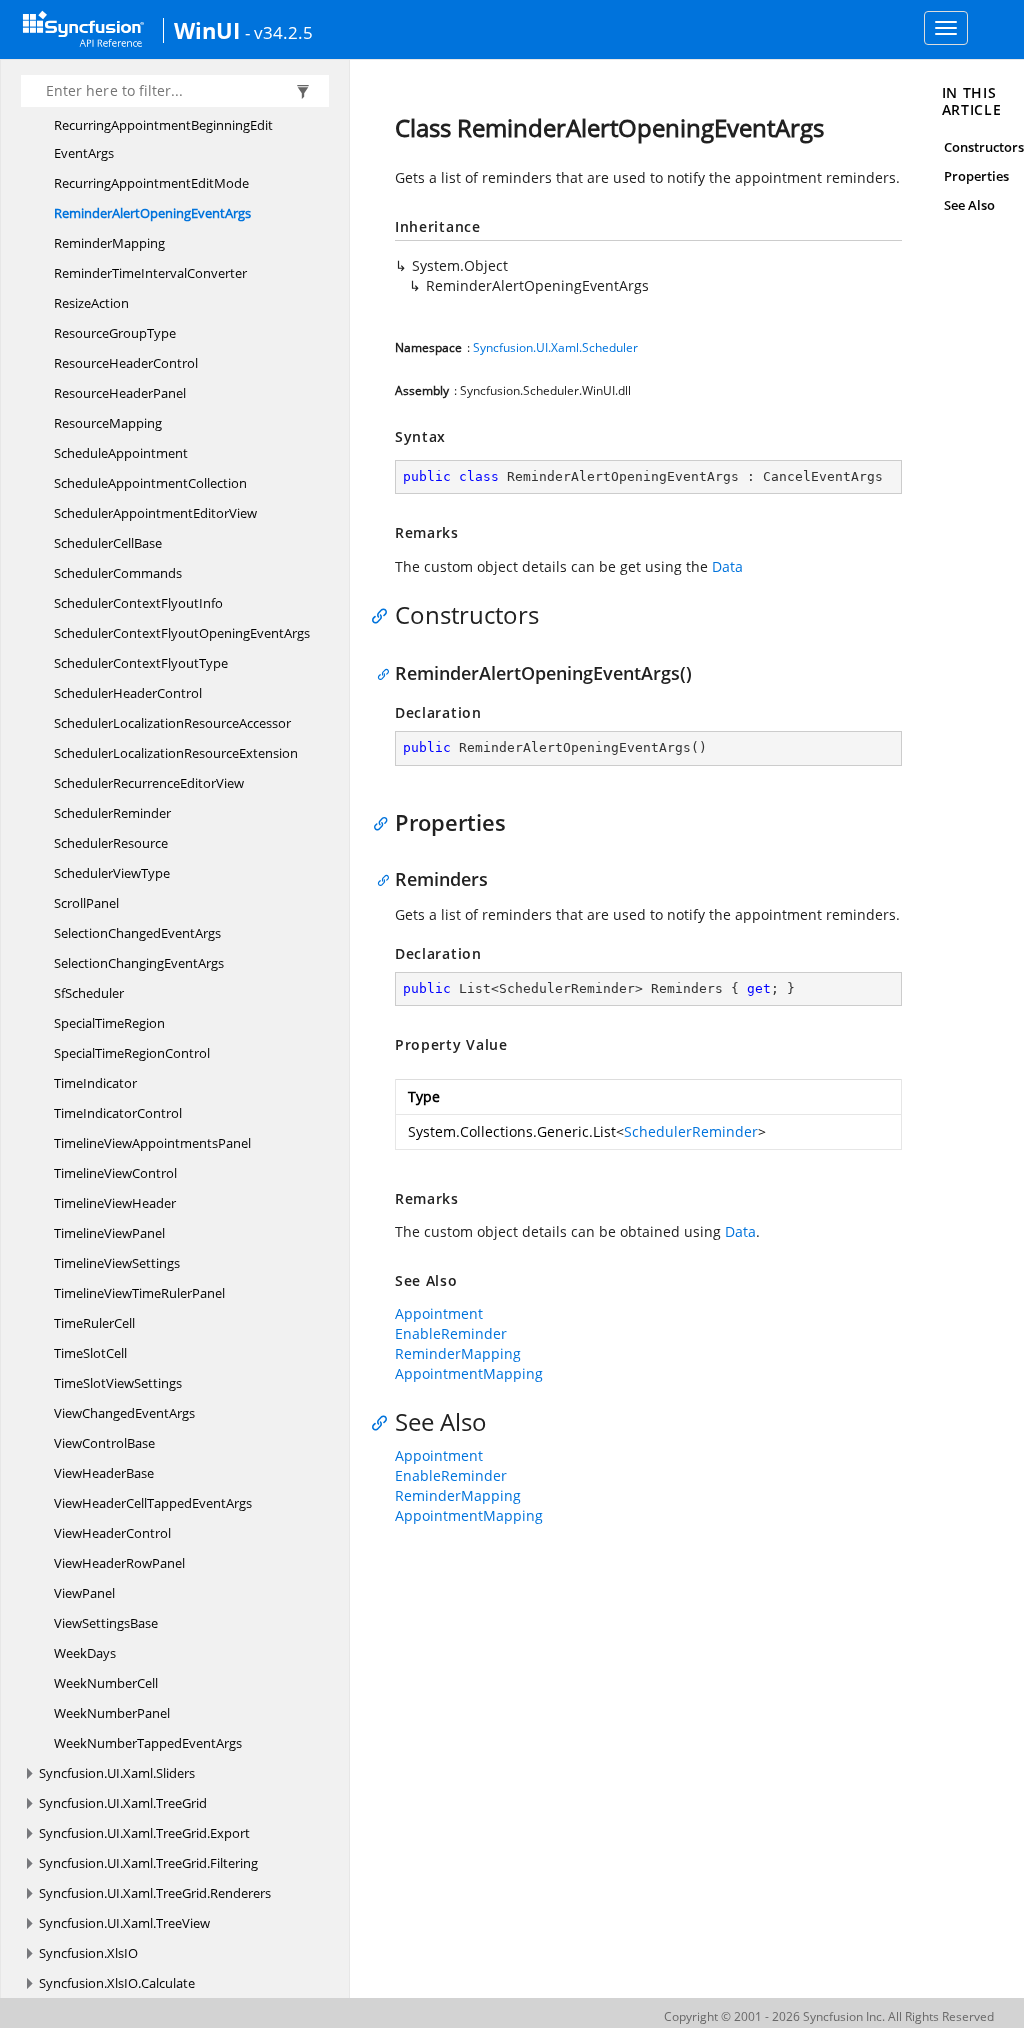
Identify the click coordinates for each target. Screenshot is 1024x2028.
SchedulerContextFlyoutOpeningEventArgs (182, 633)
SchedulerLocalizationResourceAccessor (172, 723)
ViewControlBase (104, 1443)
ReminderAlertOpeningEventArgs (152, 213)
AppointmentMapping (469, 1373)
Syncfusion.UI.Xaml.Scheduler (555, 347)
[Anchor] (384, 615)
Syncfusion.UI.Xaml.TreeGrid (123, 1803)
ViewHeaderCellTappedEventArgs (153, 1503)
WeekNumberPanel (112, 1713)
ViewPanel (84, 1593)
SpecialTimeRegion (109, 1023)
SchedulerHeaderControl (128, 693)
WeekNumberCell (106, 1683)
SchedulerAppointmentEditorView (155, 513)
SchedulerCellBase (108, 543)
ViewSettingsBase (106, 1623)
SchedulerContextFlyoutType (141, 663)
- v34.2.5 (279, 32)
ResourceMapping (108, 423)
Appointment (439, 1313)
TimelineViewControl (115, 1173)
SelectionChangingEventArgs (139, 963)
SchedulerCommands (118, 573)
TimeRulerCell (94, 1323)
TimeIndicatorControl (118, 1113)
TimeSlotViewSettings (118, 1383)
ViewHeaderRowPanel (119, 1563)
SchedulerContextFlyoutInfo (138, 603)
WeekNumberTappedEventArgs (148, 1743)
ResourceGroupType (115, 333)
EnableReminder (451, 1333)
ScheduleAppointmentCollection (150, 483)
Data (727, 566)
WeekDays (85, 1653)
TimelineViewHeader (115, 1203)
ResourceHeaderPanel (120, 393)
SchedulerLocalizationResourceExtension (176, 753)
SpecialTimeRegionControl (132, 1053)
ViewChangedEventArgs (124, 1413)
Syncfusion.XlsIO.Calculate (117, 1983)
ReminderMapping (109, 243)
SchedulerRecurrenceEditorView (149, 783)
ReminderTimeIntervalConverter (150, 273)
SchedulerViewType (112, 873)
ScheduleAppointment (121, 453)
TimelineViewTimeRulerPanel (139, 1293)
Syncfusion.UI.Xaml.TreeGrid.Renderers (155, 1893)
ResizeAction (91, 303)
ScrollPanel (86, 903)
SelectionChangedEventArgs (137, 933)
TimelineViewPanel (109, 1233)
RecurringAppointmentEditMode (151, 183)
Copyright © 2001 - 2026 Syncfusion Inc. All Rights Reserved (829, 2016)
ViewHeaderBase (104, 1473)
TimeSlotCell (90, 1353)
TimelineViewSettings (117, 1263)
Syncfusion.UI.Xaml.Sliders (117, 1773)
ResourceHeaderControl (126, 363)
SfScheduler (89, 993)
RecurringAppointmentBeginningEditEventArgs (163, 139)
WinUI (207, 30)
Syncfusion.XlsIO (88, 1953)
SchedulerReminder (112, 813)
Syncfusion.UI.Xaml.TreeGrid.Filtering (148, 1863)
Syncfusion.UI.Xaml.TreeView (124, 1923)
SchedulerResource (111, 843)
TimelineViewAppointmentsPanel (152, 1143)
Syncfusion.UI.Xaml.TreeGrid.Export (144, 1833)
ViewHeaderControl (112, 1533)
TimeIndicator (95, 1083)
